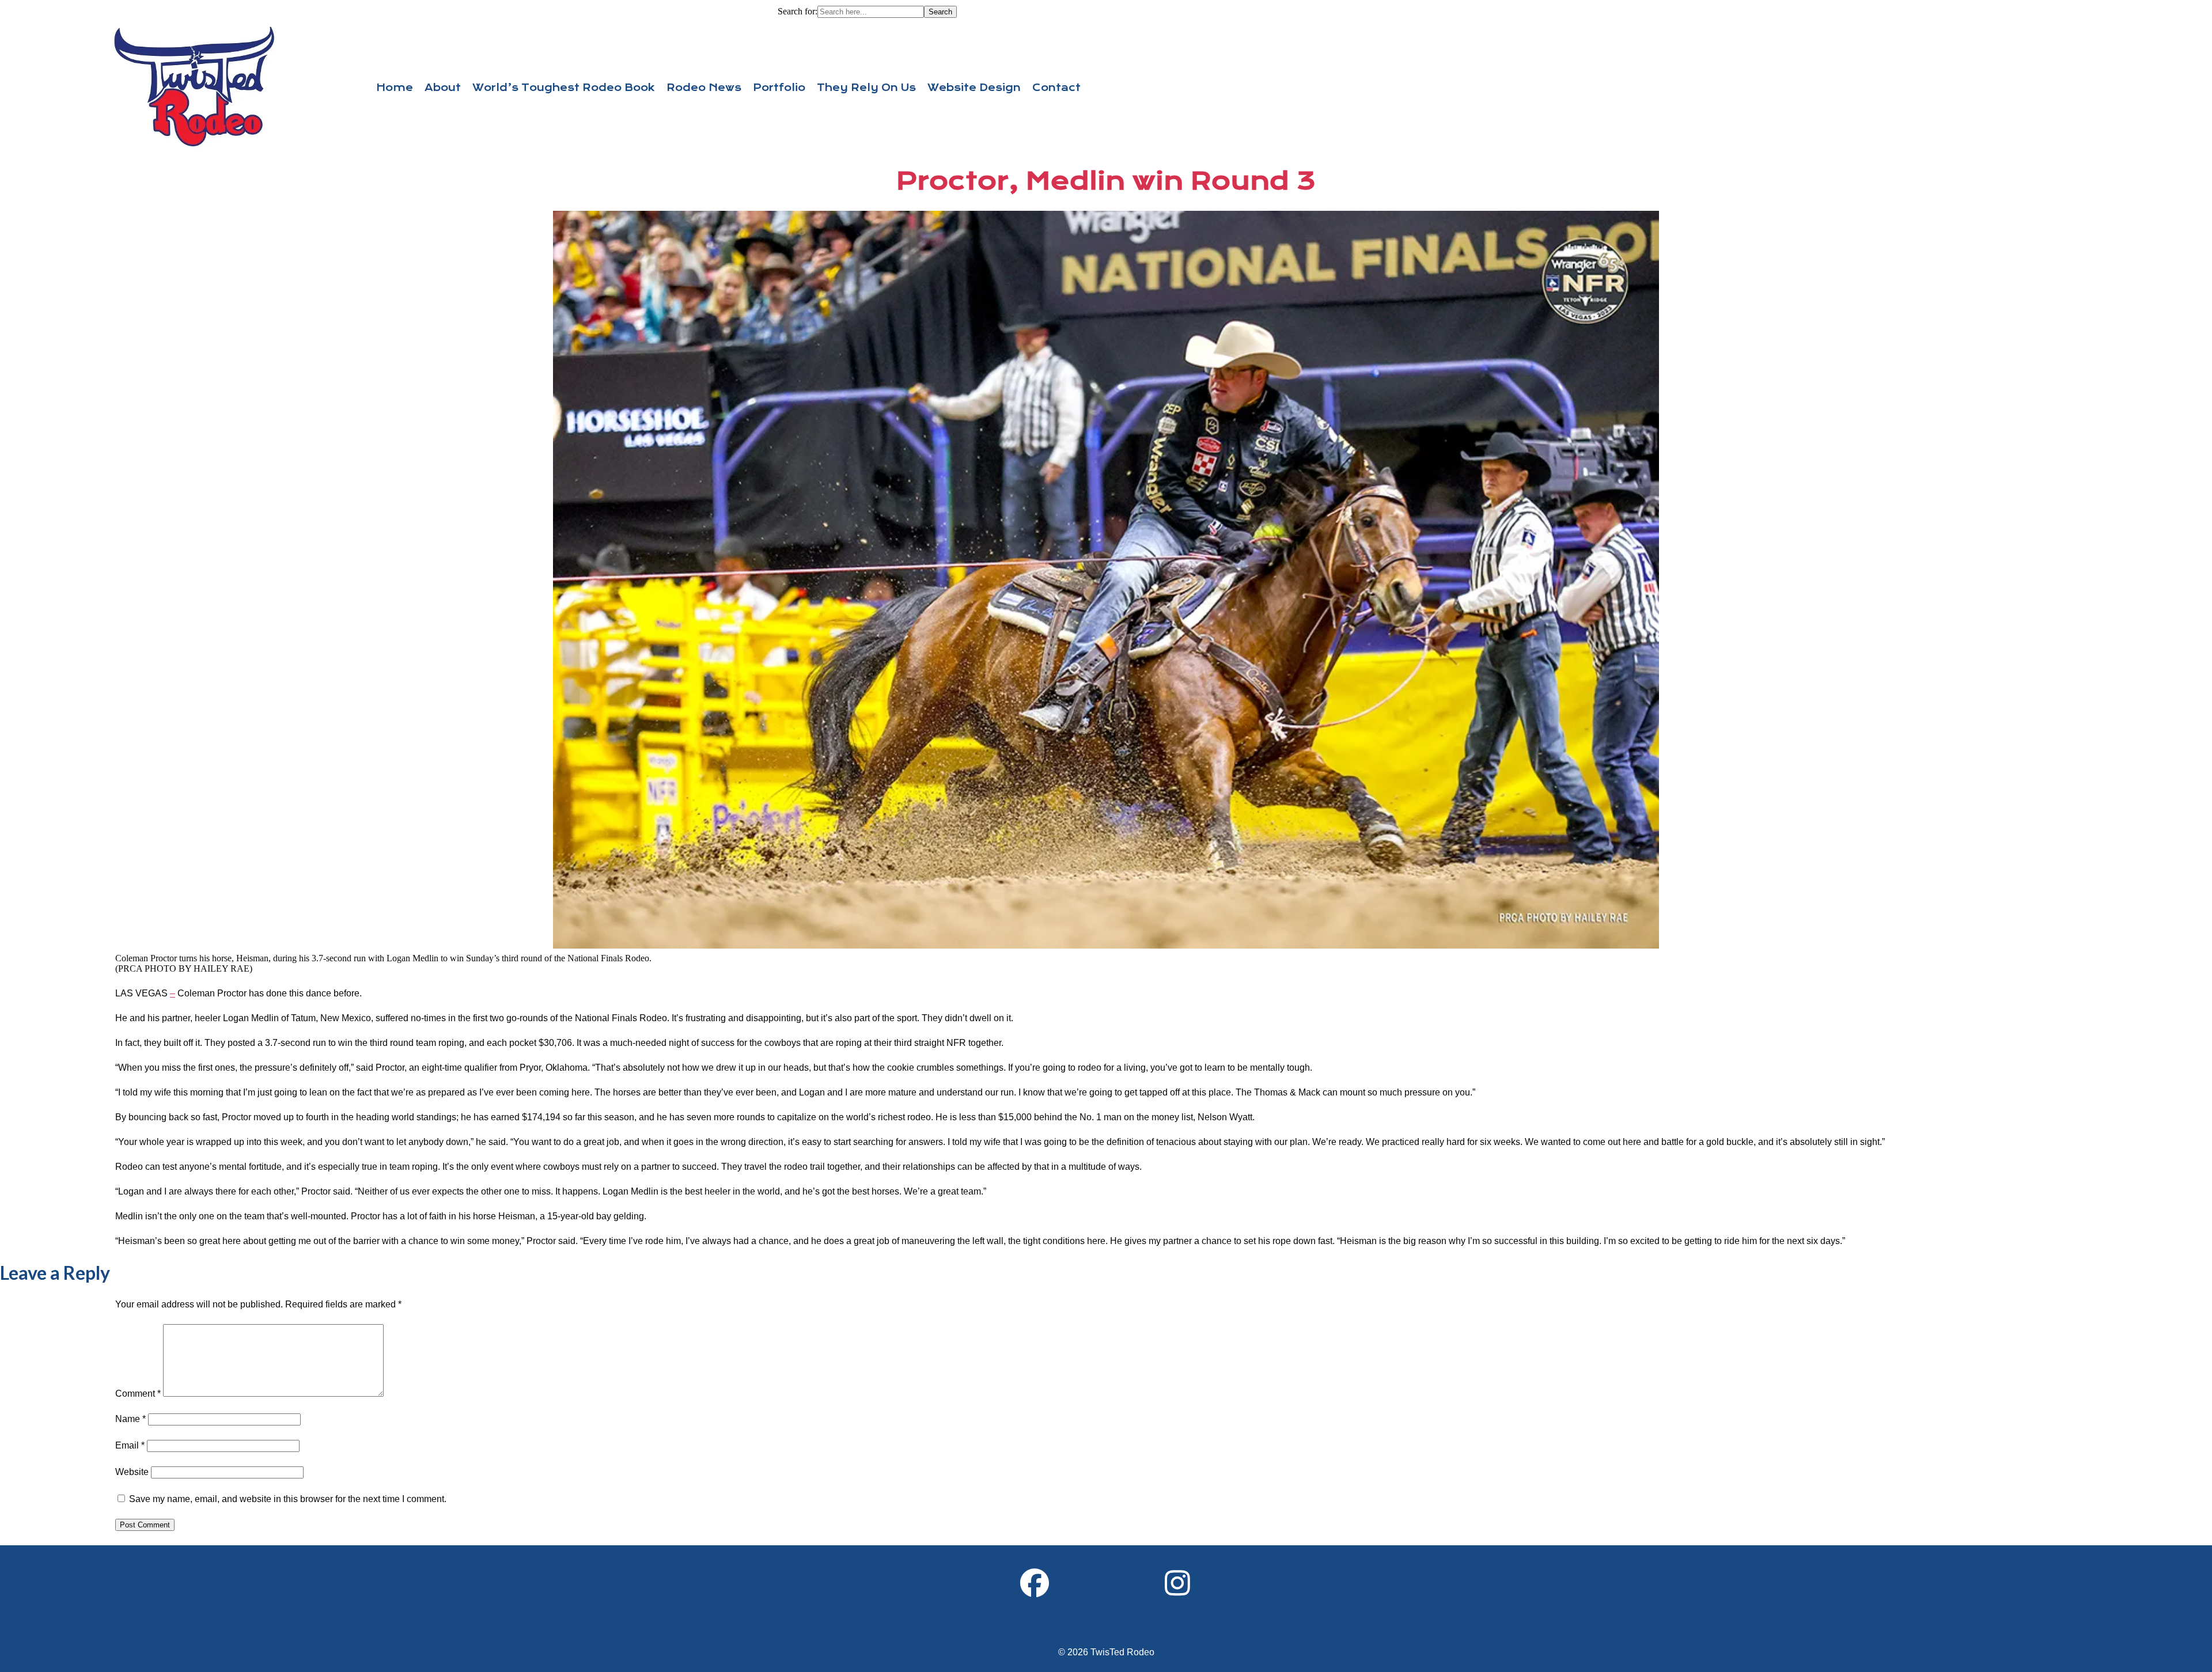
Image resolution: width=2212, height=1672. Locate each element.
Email (130, 1445)
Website (132, 1472)
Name (130, 1419)
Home (395, 88)
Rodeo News (704, 88)
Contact (1056, 88)
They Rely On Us (866, 88)
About (443, 88)
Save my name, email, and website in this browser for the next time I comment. (288, 1499)
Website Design (974, 88)
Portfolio (779, 88)
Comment (138, 1394)
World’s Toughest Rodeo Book (564, 88)
